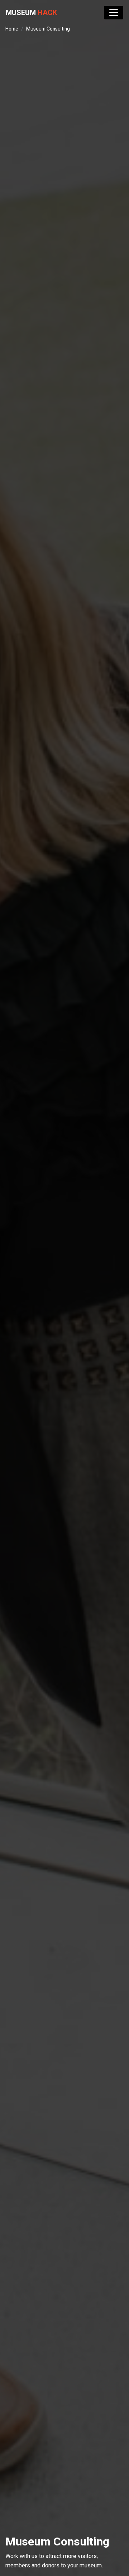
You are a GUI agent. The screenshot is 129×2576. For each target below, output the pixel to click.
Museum (31, 13)
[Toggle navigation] (114, 13)
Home (12, 29)
